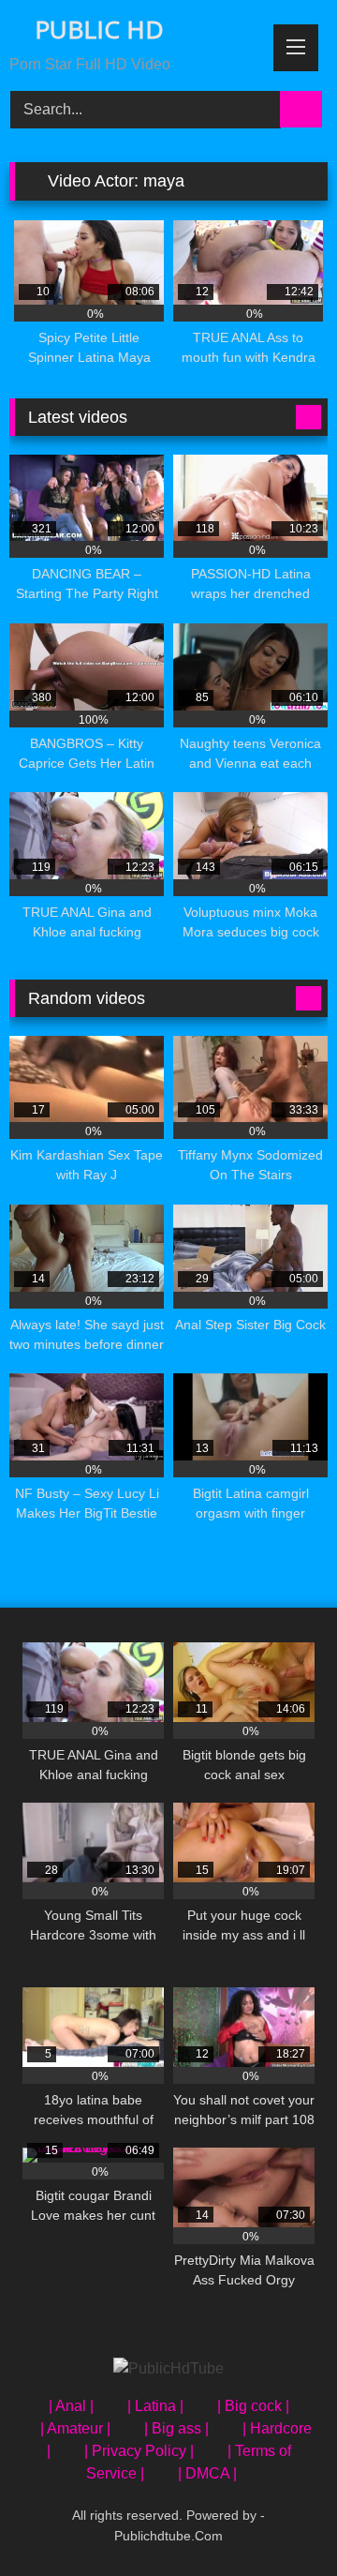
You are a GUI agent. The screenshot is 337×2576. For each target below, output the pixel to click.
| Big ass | (176, 2428)
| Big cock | (253, 2406)
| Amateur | (75, 2428)
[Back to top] (281, 2520)
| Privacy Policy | (139, 2451)
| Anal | (71, 2406)
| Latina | (155, 2406)
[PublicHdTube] (168, 2369)
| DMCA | (207, 2473)
